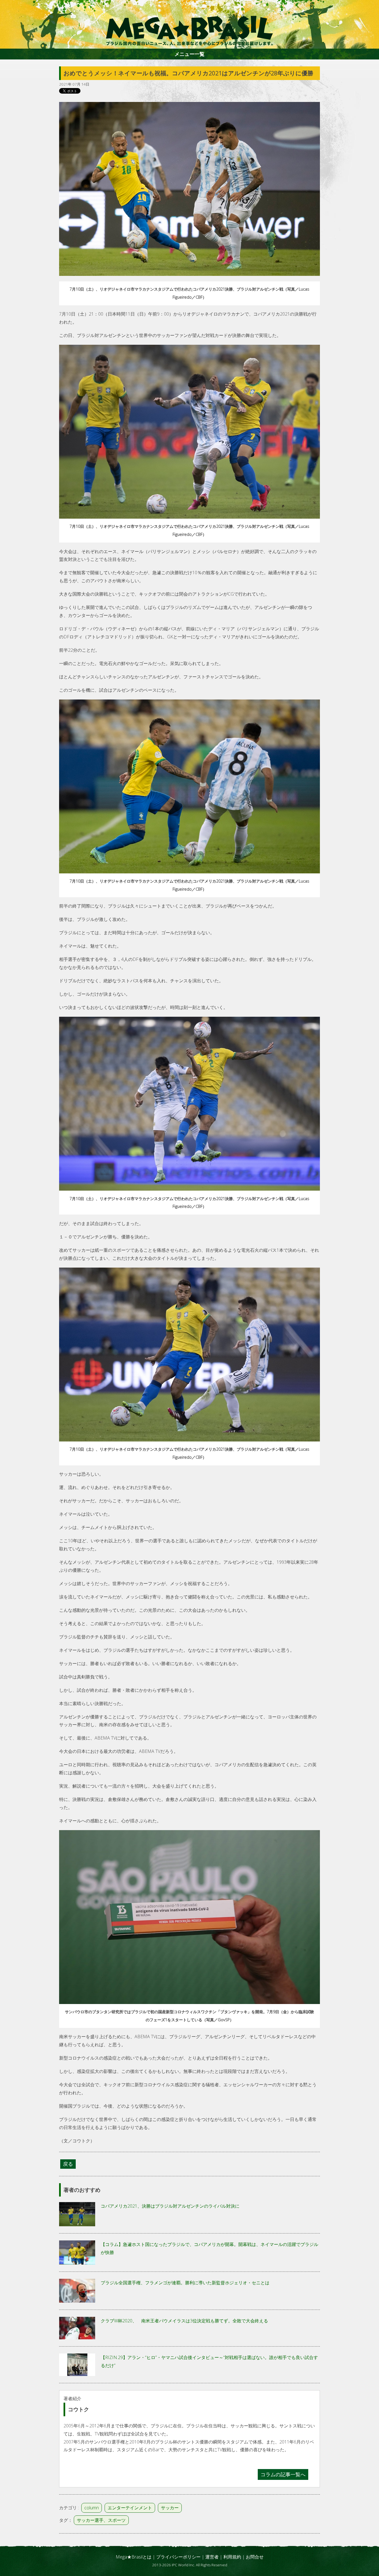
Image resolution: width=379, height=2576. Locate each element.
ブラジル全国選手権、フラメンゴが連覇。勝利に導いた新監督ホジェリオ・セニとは (185, 2283)
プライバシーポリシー (178, 2557)
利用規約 (232, 2557)
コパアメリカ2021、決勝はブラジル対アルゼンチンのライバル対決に (170, 2206)
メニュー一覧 (189, 54)
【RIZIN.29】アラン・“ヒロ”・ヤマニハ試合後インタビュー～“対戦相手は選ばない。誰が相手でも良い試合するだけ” (209, 2361)
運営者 (212, 2557)
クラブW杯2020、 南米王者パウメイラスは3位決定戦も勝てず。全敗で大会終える (184, 2321)
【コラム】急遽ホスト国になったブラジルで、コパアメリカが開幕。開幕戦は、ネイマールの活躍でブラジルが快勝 (209, 2248)
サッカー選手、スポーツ (101, 2520)
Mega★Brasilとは (134, 2557)
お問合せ (255, 2557)
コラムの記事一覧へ (283, 2474)
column (92, 2508)
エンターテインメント (130, 2508)
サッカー (170, 2508)
